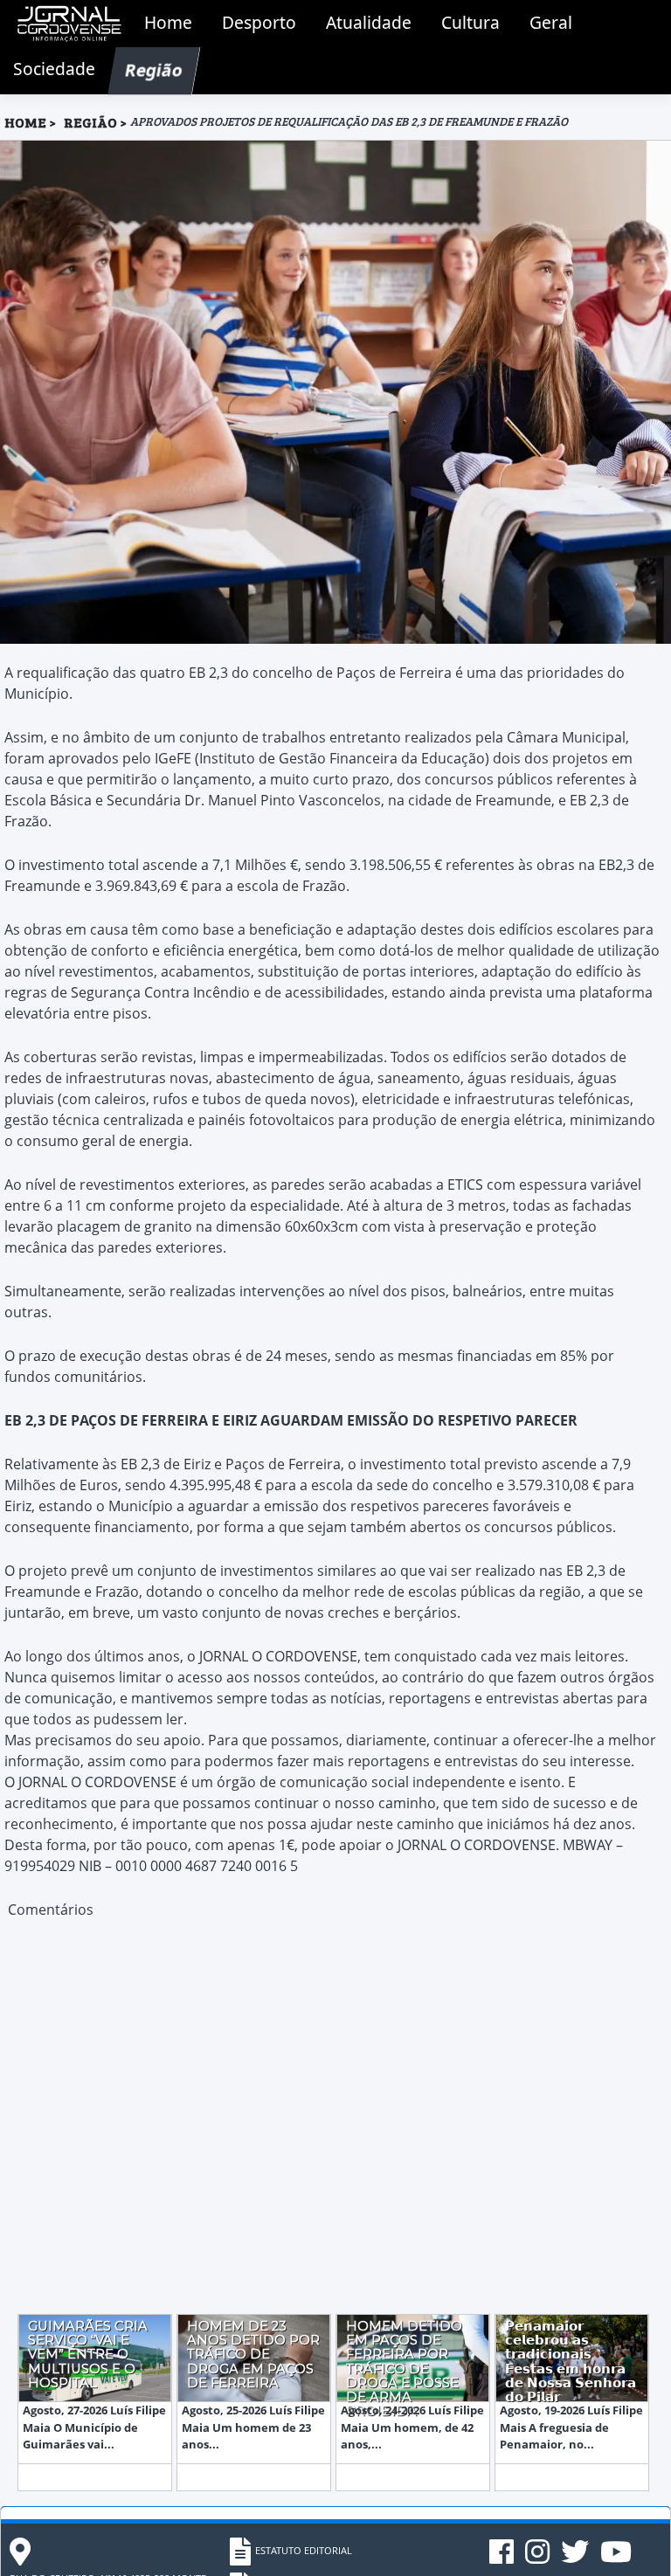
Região (154, 69)
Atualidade (369, 22)
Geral (551, 22)
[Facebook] (503, 2558)
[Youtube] (616, 2558)
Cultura (470, 22)
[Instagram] (539, 2558)
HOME (25, 122)
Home (168, 22)
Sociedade (54, 69)
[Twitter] (576, 2558)
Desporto (259, 22)
